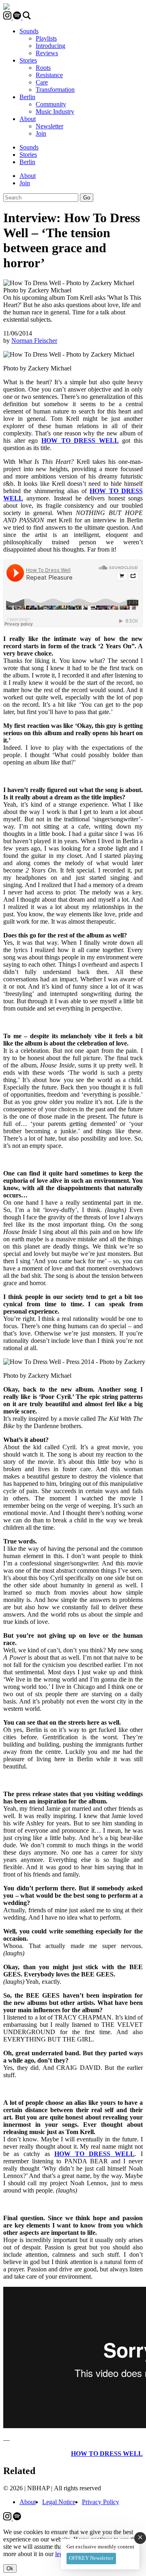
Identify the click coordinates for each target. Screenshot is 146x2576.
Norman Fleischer (34, 341)
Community (51, 104)
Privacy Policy (101, 2502)
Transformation (55, 90)
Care (42, 82)
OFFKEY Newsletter (91, 2558)
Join (41, 133)
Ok (10, 2568)
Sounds (29, 31)
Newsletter (49, 126)
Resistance (49, 75)
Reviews (47, 53)
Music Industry (55, 111)
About (28, 119)
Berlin (27, 97)
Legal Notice (59, 2502)
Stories (28, 60)
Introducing (50, 46)
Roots (43, 68)
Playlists (46, 38)
